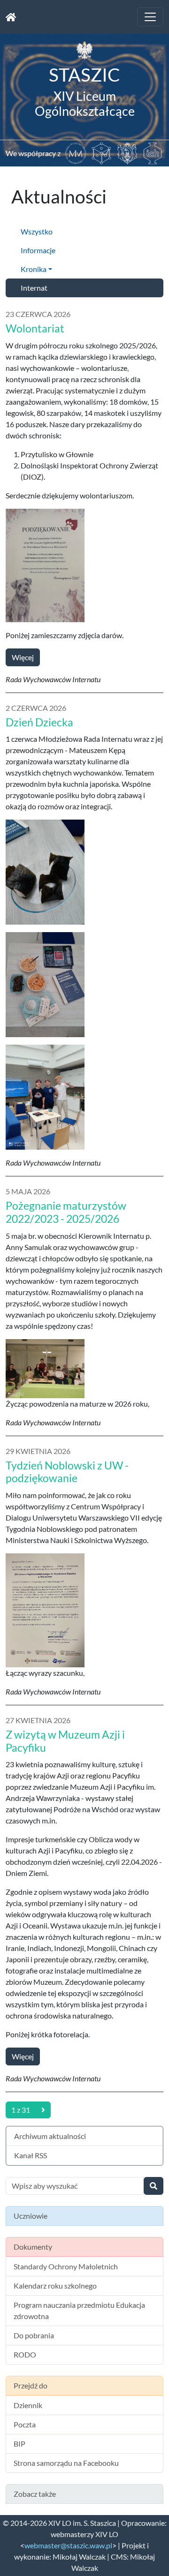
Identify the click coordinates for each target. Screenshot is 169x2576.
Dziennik (28, 2405)
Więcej (23, 657)
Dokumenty (33, 2247)
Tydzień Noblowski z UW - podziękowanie (67, 1472)
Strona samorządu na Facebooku (66, 2463)
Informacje (38, 250)
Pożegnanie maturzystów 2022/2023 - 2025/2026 (66, 1212)
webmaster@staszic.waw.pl (68, 2545)
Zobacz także (35, 2494)
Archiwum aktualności (50, 2136)
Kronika (34, 269)
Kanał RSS (31, 2155)
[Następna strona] (43, 2110)
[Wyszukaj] (154, 2186)
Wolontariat (35, 328)
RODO (25, 2354)
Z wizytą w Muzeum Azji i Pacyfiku (65, 1741)
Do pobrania (34, 2335)
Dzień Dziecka (39, 722)
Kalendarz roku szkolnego (55, 2286)
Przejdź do (31, 2385)
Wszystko (37, 231)
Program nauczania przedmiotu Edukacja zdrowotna (79, 2310)
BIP (19, 2444)
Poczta (25, 2424)
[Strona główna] (11, 17)
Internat (34, 288)
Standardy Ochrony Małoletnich (66, 2266)
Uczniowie (31, 2216)
